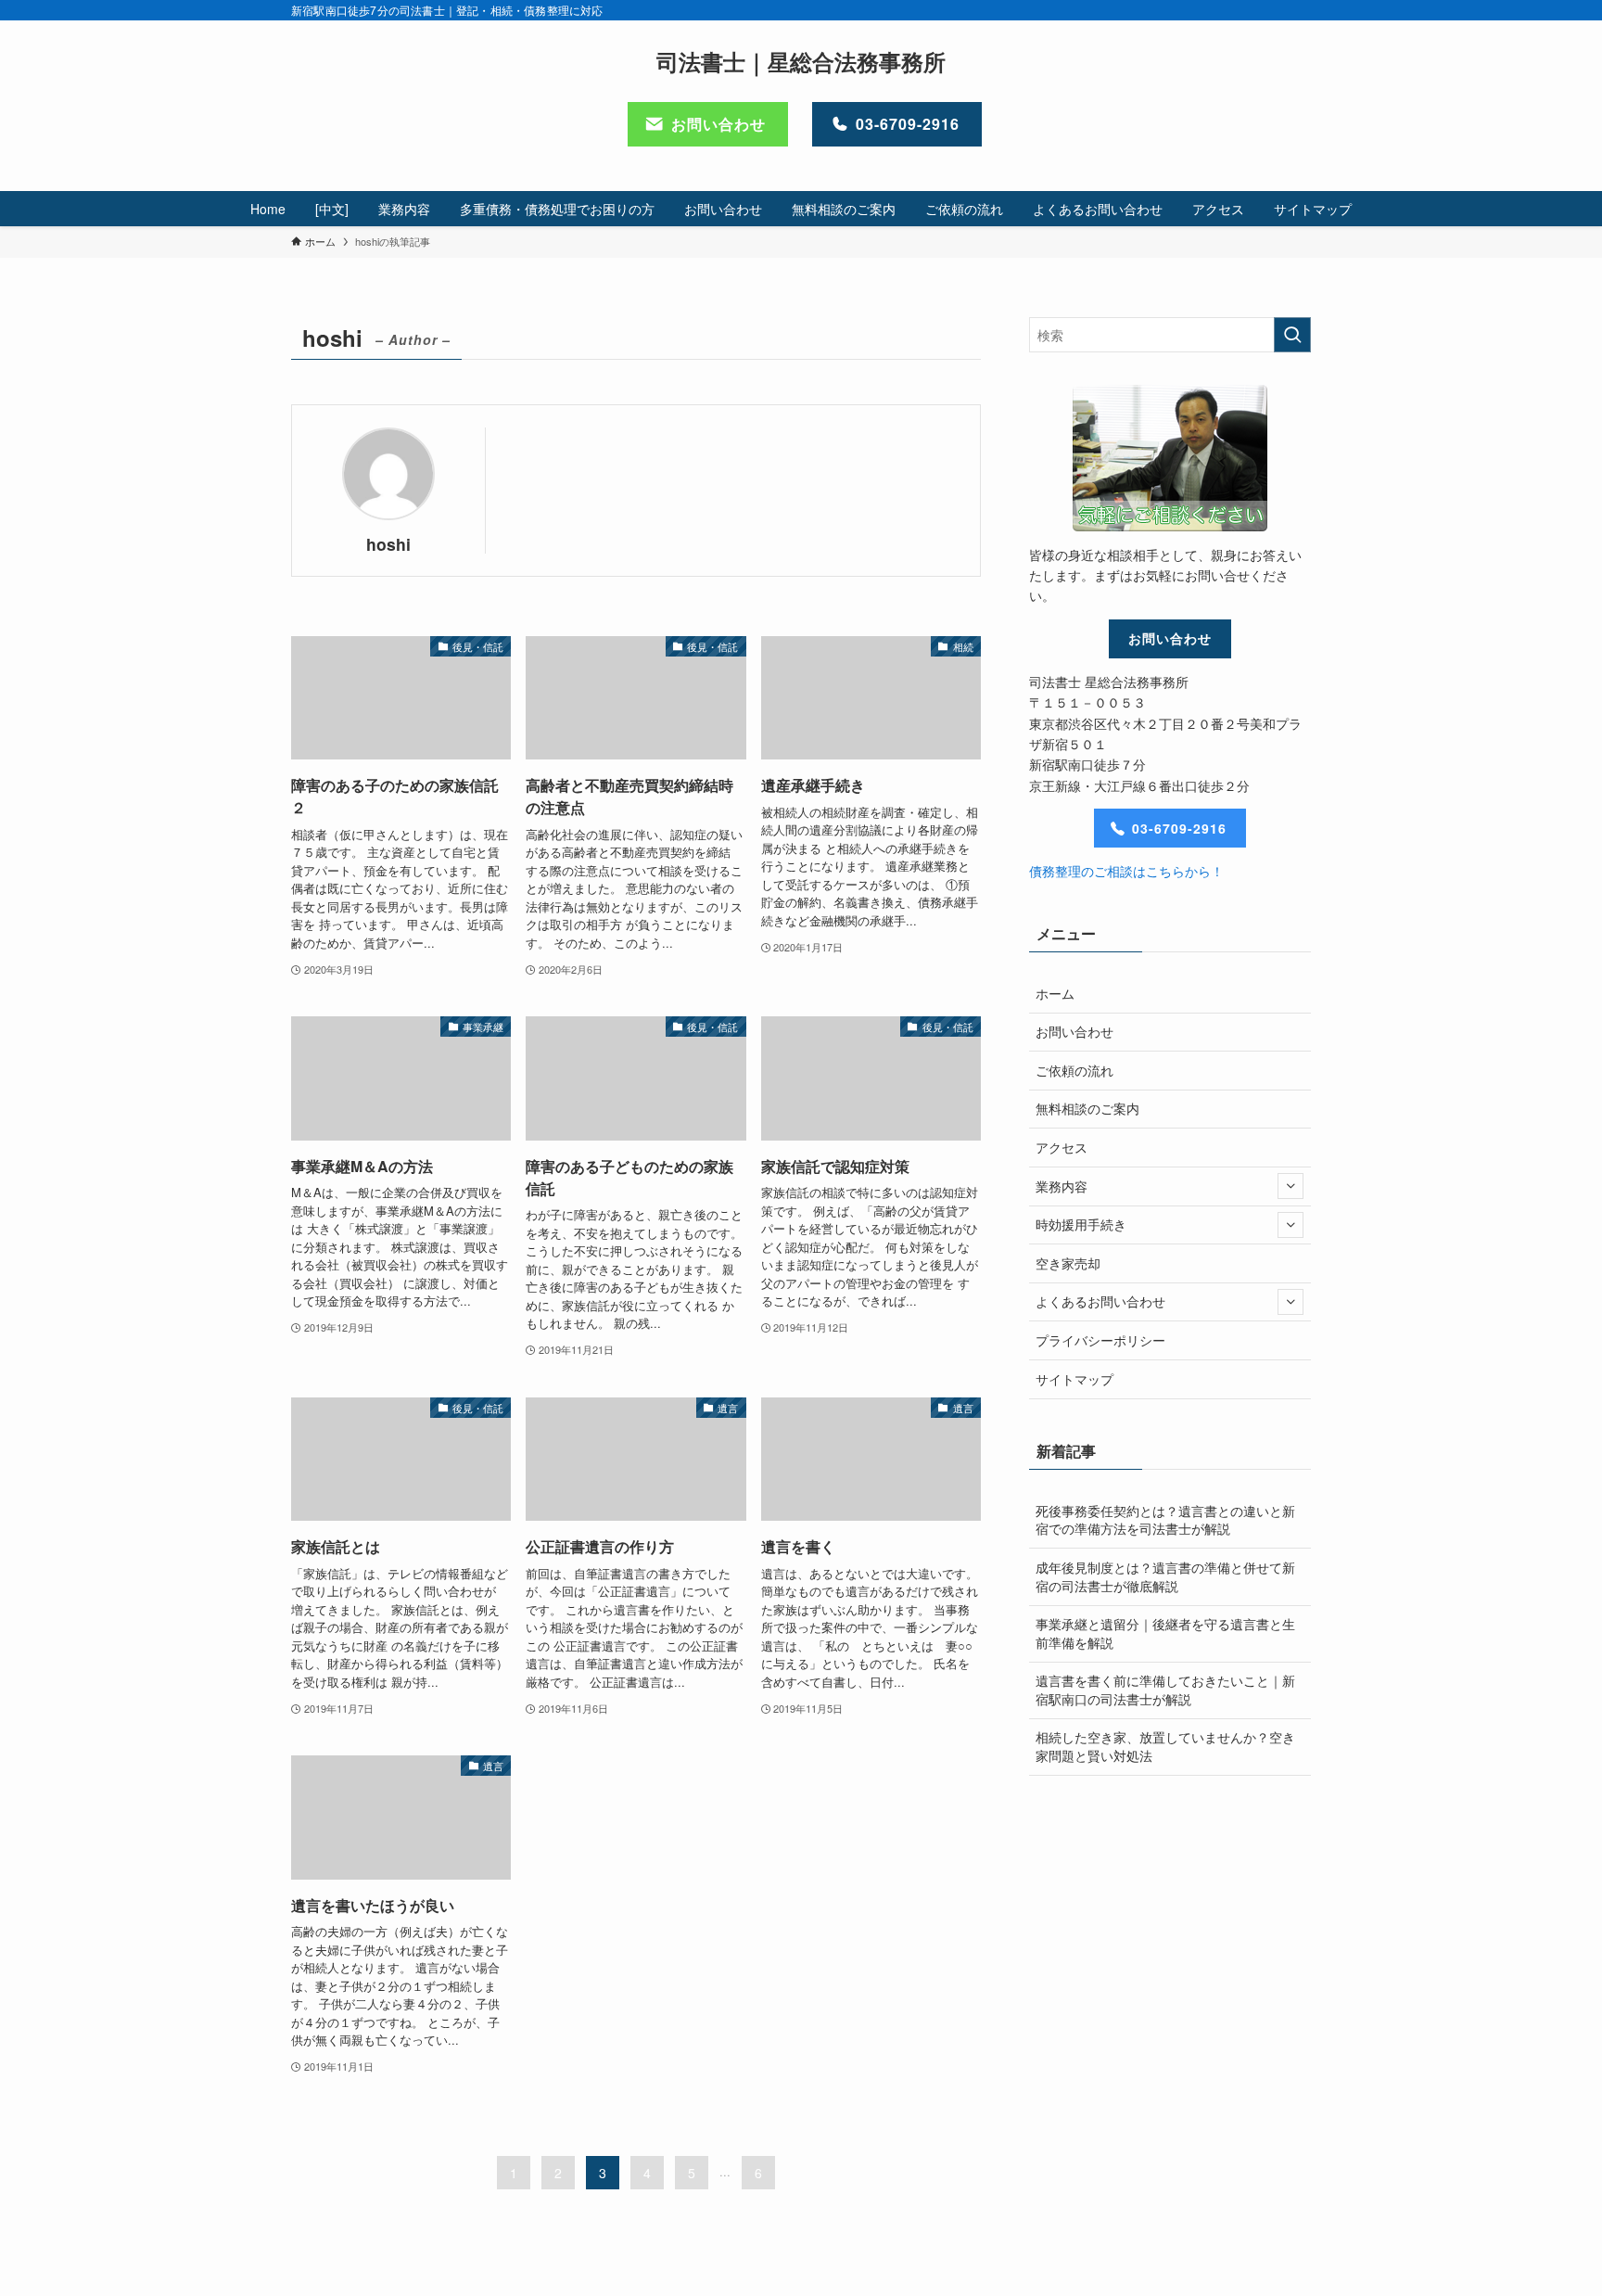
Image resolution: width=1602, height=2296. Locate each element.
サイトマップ (1074, 1379)
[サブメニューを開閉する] (1290, 1186)
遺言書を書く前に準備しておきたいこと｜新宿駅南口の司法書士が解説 (1165, 1690)
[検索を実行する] (1292, 335)
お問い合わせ (1074, 1031)
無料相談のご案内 (1087, 1108)
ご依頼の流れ (1074, 1070)
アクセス (1062, 1147)
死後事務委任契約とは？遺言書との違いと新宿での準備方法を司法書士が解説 (1165, 1520)
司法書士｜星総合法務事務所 (801, 61)
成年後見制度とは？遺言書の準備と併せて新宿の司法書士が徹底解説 (1165, 1576)
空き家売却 (1068, 1263)
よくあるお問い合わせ (1100, 1301)
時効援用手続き (1081, 1224)
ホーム (1055, 993)
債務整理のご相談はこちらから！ (1126, 871)
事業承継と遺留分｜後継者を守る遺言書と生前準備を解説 (1165, 1633)
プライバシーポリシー (1100, 1340)
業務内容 (1062, 1186)
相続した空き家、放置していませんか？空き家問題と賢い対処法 (1165, 1746)
